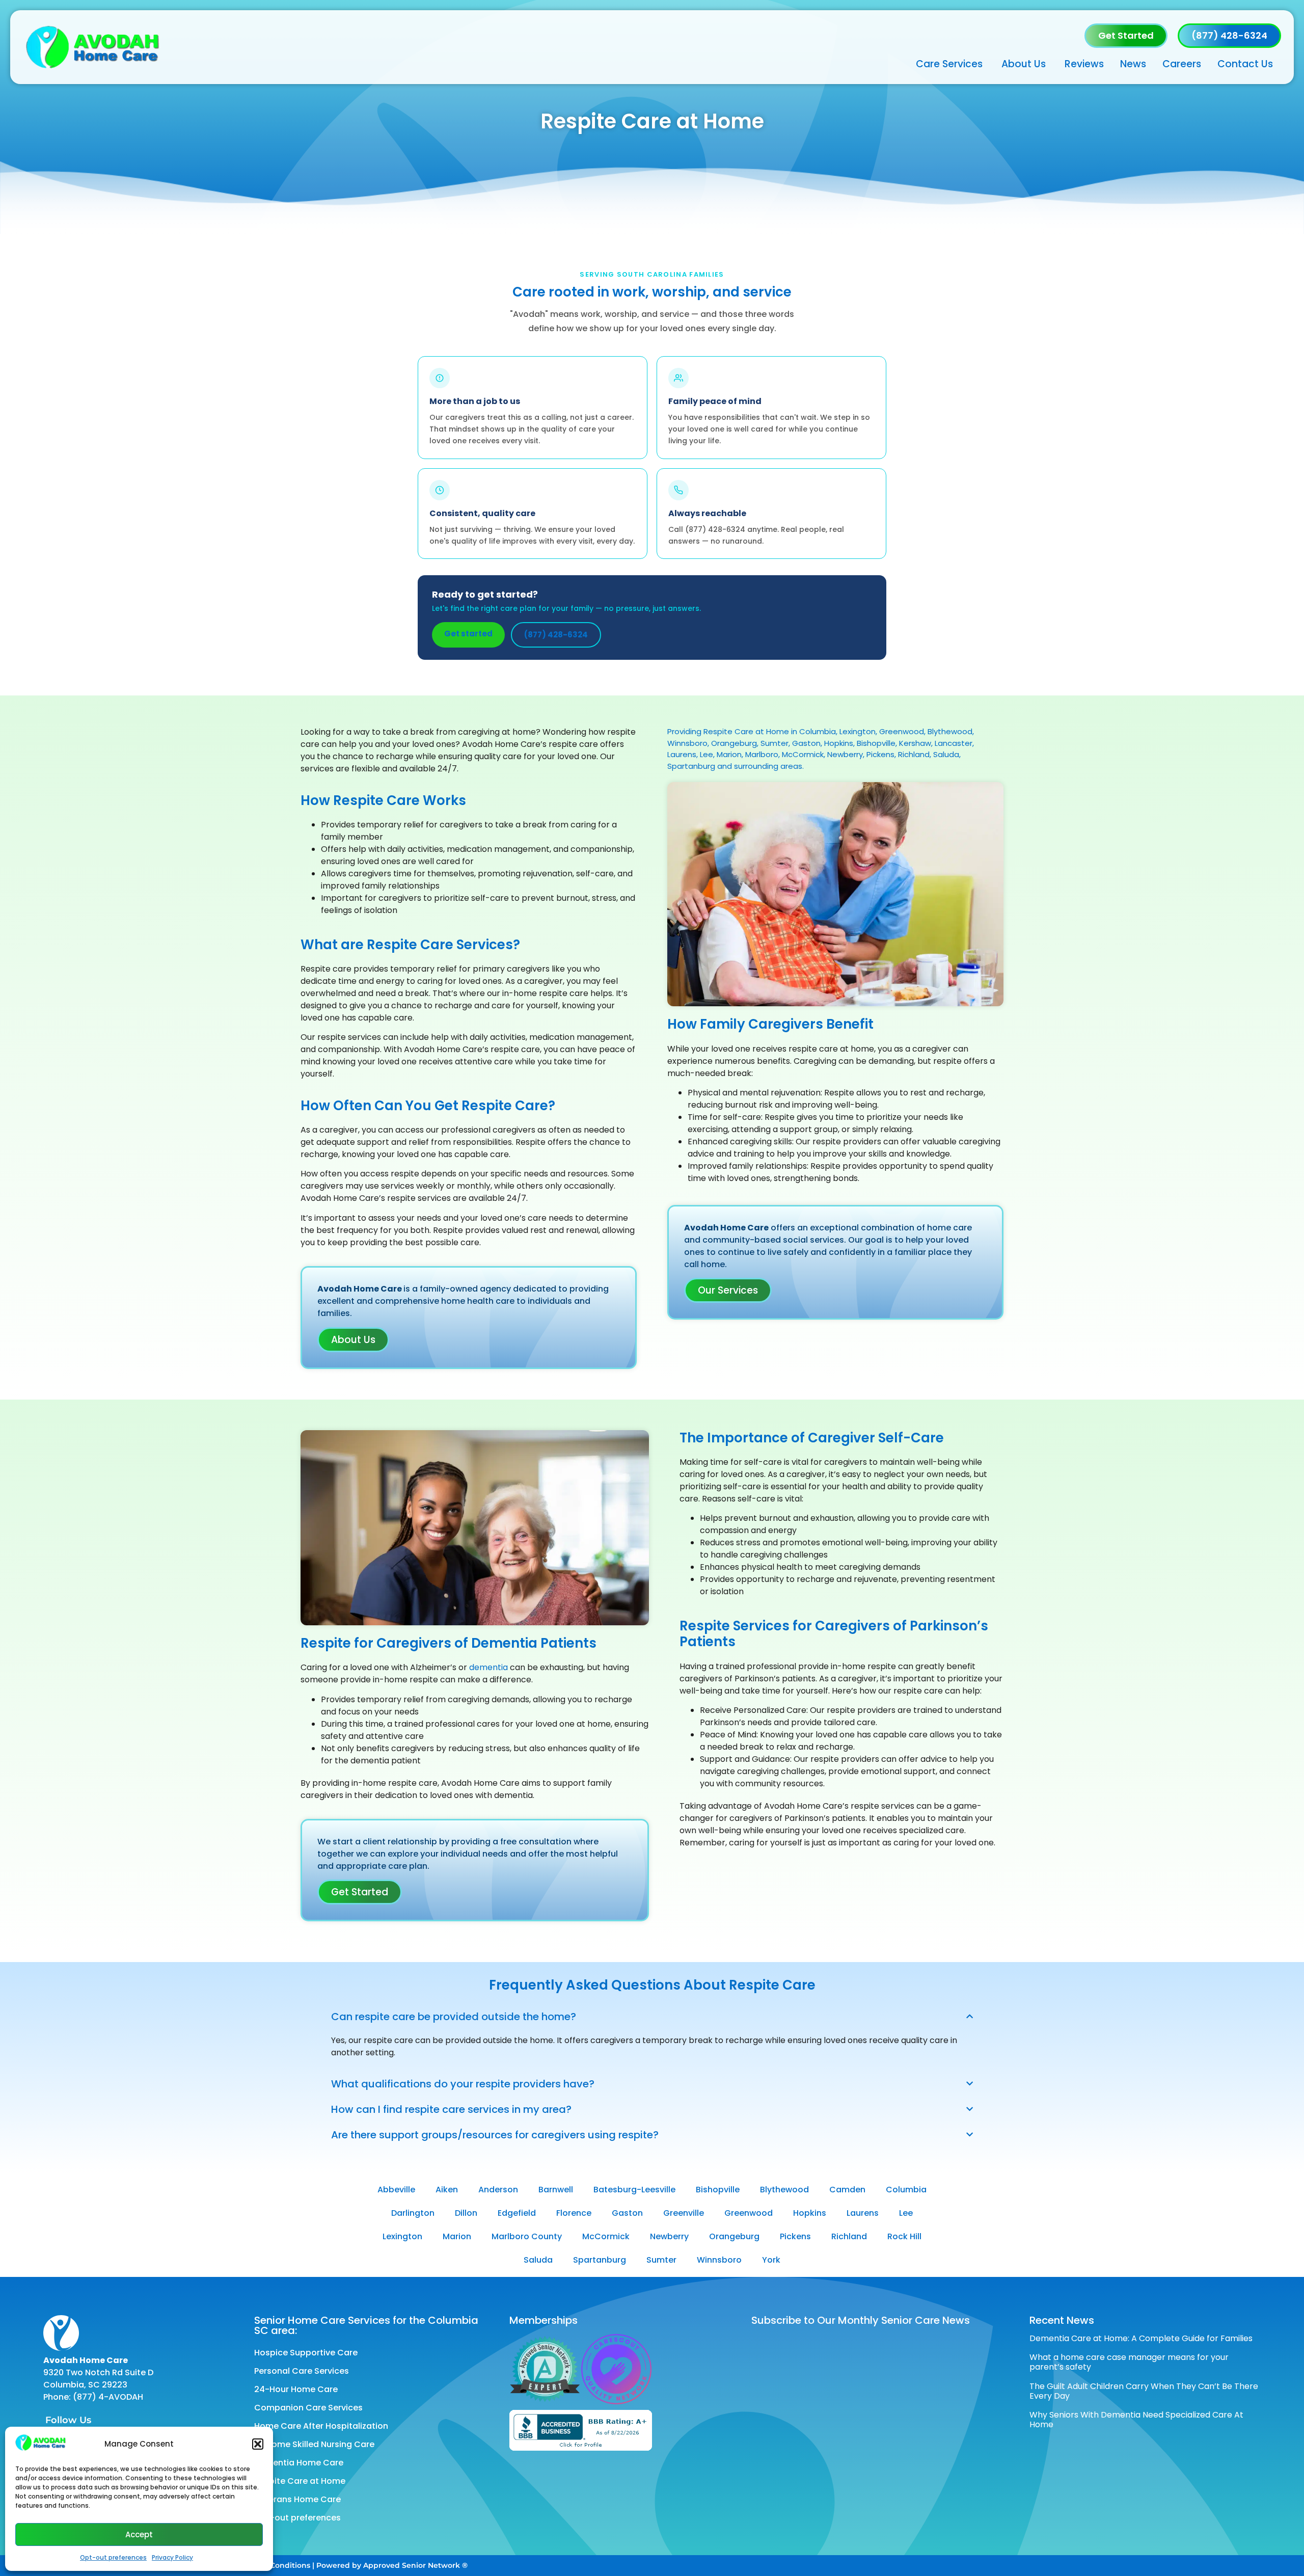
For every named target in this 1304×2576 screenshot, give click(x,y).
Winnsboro (719, 2260)
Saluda (538, 2260)
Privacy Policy (172, 2557)
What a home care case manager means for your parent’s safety (1129, 2362)
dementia (488, 1667)
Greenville (684, 2213)
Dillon (466, 2213)
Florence (574, 2213)
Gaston (627, 2213)
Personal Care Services (302, 2371)
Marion (457, 2236)
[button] (258, 2444)
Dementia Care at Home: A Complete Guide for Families (1141, 2338)
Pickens (795, 2236)
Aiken (447, 2190)
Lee (906, 2213)
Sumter (661, 2260)
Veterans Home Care (297, 2499)
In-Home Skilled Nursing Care (314, 2444)
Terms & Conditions (274, 2565)
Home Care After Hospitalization (321, 2426)
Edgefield (517, 2213)
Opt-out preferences (113, 2557)
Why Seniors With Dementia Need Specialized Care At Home (1136, 2420)
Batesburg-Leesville (634, 2190)
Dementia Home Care (299, 2463)
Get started (468, 634)
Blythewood (784, 2190)
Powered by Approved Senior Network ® (392, 2565)
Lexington (402, 2236)
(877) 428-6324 (556, 635)
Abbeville (396, 2190)
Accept (139, 2534)
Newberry (669, 2236)
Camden (847, 2190)
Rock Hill (904, 2236)
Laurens (863, 2213)
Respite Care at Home (300, 2481)
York (771, 2260)
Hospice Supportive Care (306, 2353)
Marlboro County (527, 2236)
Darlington (413, 2213)
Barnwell (556, 2190)
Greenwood (749, 2213)
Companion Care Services (308, 2408)
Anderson (498, 2190)
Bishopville (718, 2190)
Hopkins (810, 2213)
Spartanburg (600, 2260)
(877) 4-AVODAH (108, 2397)
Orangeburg (734, 2236)
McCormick (606, 2236)
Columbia (906, 2190)
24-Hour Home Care (296, 2389)
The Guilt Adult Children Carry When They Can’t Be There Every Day (1144, 2391)
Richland (849, 2236)
